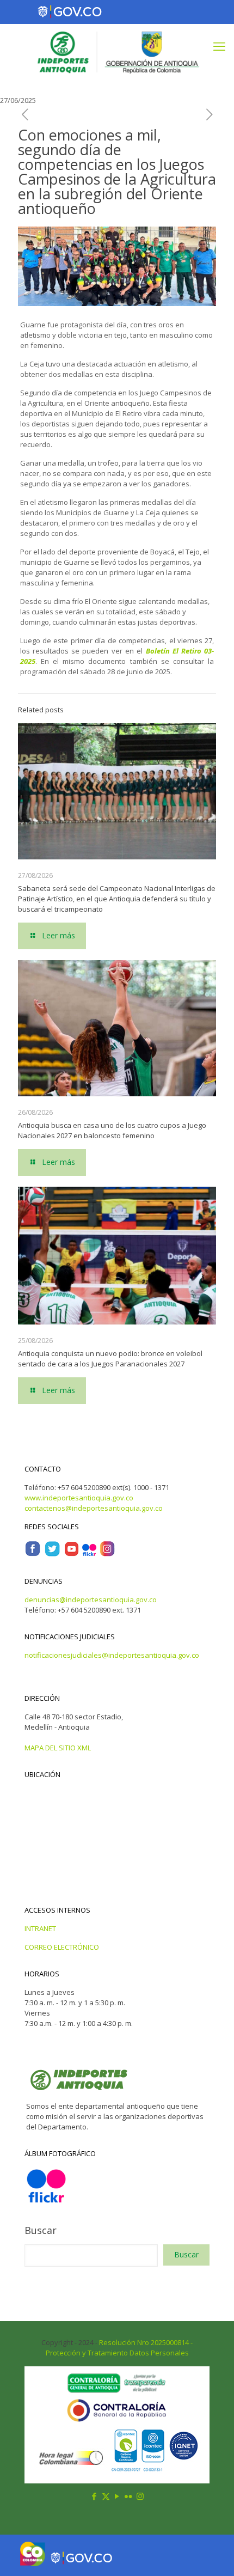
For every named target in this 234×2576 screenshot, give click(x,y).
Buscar (41, 2230)
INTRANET (40, 1928)
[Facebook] (33, 1554)
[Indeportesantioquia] (117, 51)
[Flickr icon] (129, 2496)
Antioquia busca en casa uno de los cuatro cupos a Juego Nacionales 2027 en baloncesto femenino (112, 1130)
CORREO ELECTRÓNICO (62, 1947)
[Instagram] (107, 1554)
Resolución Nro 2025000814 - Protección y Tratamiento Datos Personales (119, 2348)
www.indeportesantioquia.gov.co (79, 1498)
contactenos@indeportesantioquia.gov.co (94, 1508)
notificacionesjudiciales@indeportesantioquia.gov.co (112, 1655)
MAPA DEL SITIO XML (58, 1748)
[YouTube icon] (117, 2496)
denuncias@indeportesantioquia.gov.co (91, 1600)
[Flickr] (89, 1554)
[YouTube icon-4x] (72, 1554)
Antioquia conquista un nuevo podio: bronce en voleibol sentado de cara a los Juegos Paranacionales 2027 (110, 1359)
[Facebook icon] (94, 2496)
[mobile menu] (219, 46)
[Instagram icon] (140, 2496)
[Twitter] (52, 1554)
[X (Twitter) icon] (106, 2496)
